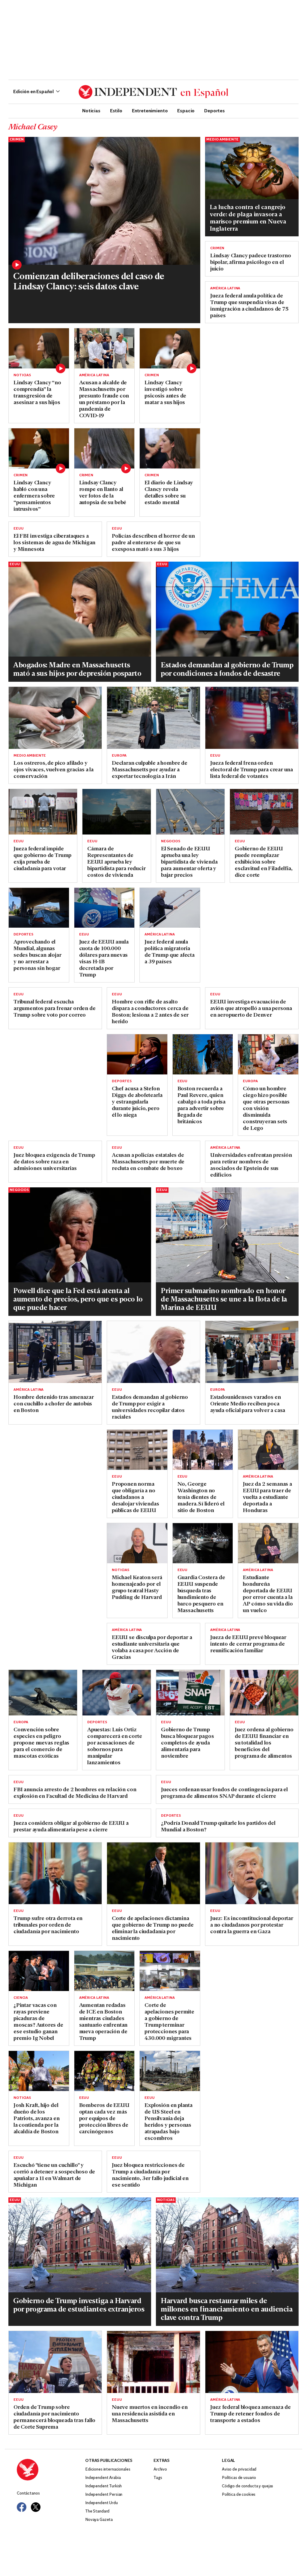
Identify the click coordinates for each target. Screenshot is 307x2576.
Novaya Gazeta (99, 2520)
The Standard (97, 2511)
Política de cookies (239, 2495)
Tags (158, 2478)
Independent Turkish (103, 2486)
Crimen (17, 140)
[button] (36, 92)
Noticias (91, 111)
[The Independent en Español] (153, 92)
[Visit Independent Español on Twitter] (36, 2507)
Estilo (116, 111)
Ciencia (21, 1998)
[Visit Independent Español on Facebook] (22, 2507)
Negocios (171, 841)
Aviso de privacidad (239, 2470)
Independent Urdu (101, 2503)
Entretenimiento (150, 111)
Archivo (160, 2470)
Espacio (186, 111)
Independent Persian (104, 2495)
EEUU (19, 529)
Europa (119, 756)
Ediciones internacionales (108, 2470)
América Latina (225, 288)
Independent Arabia (103, 2478)
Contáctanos (28, 2493)
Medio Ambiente (222, 140)
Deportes (215, 111)
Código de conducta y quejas (247, 2486)
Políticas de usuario (239, 2478)
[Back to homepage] (51, 2470)
